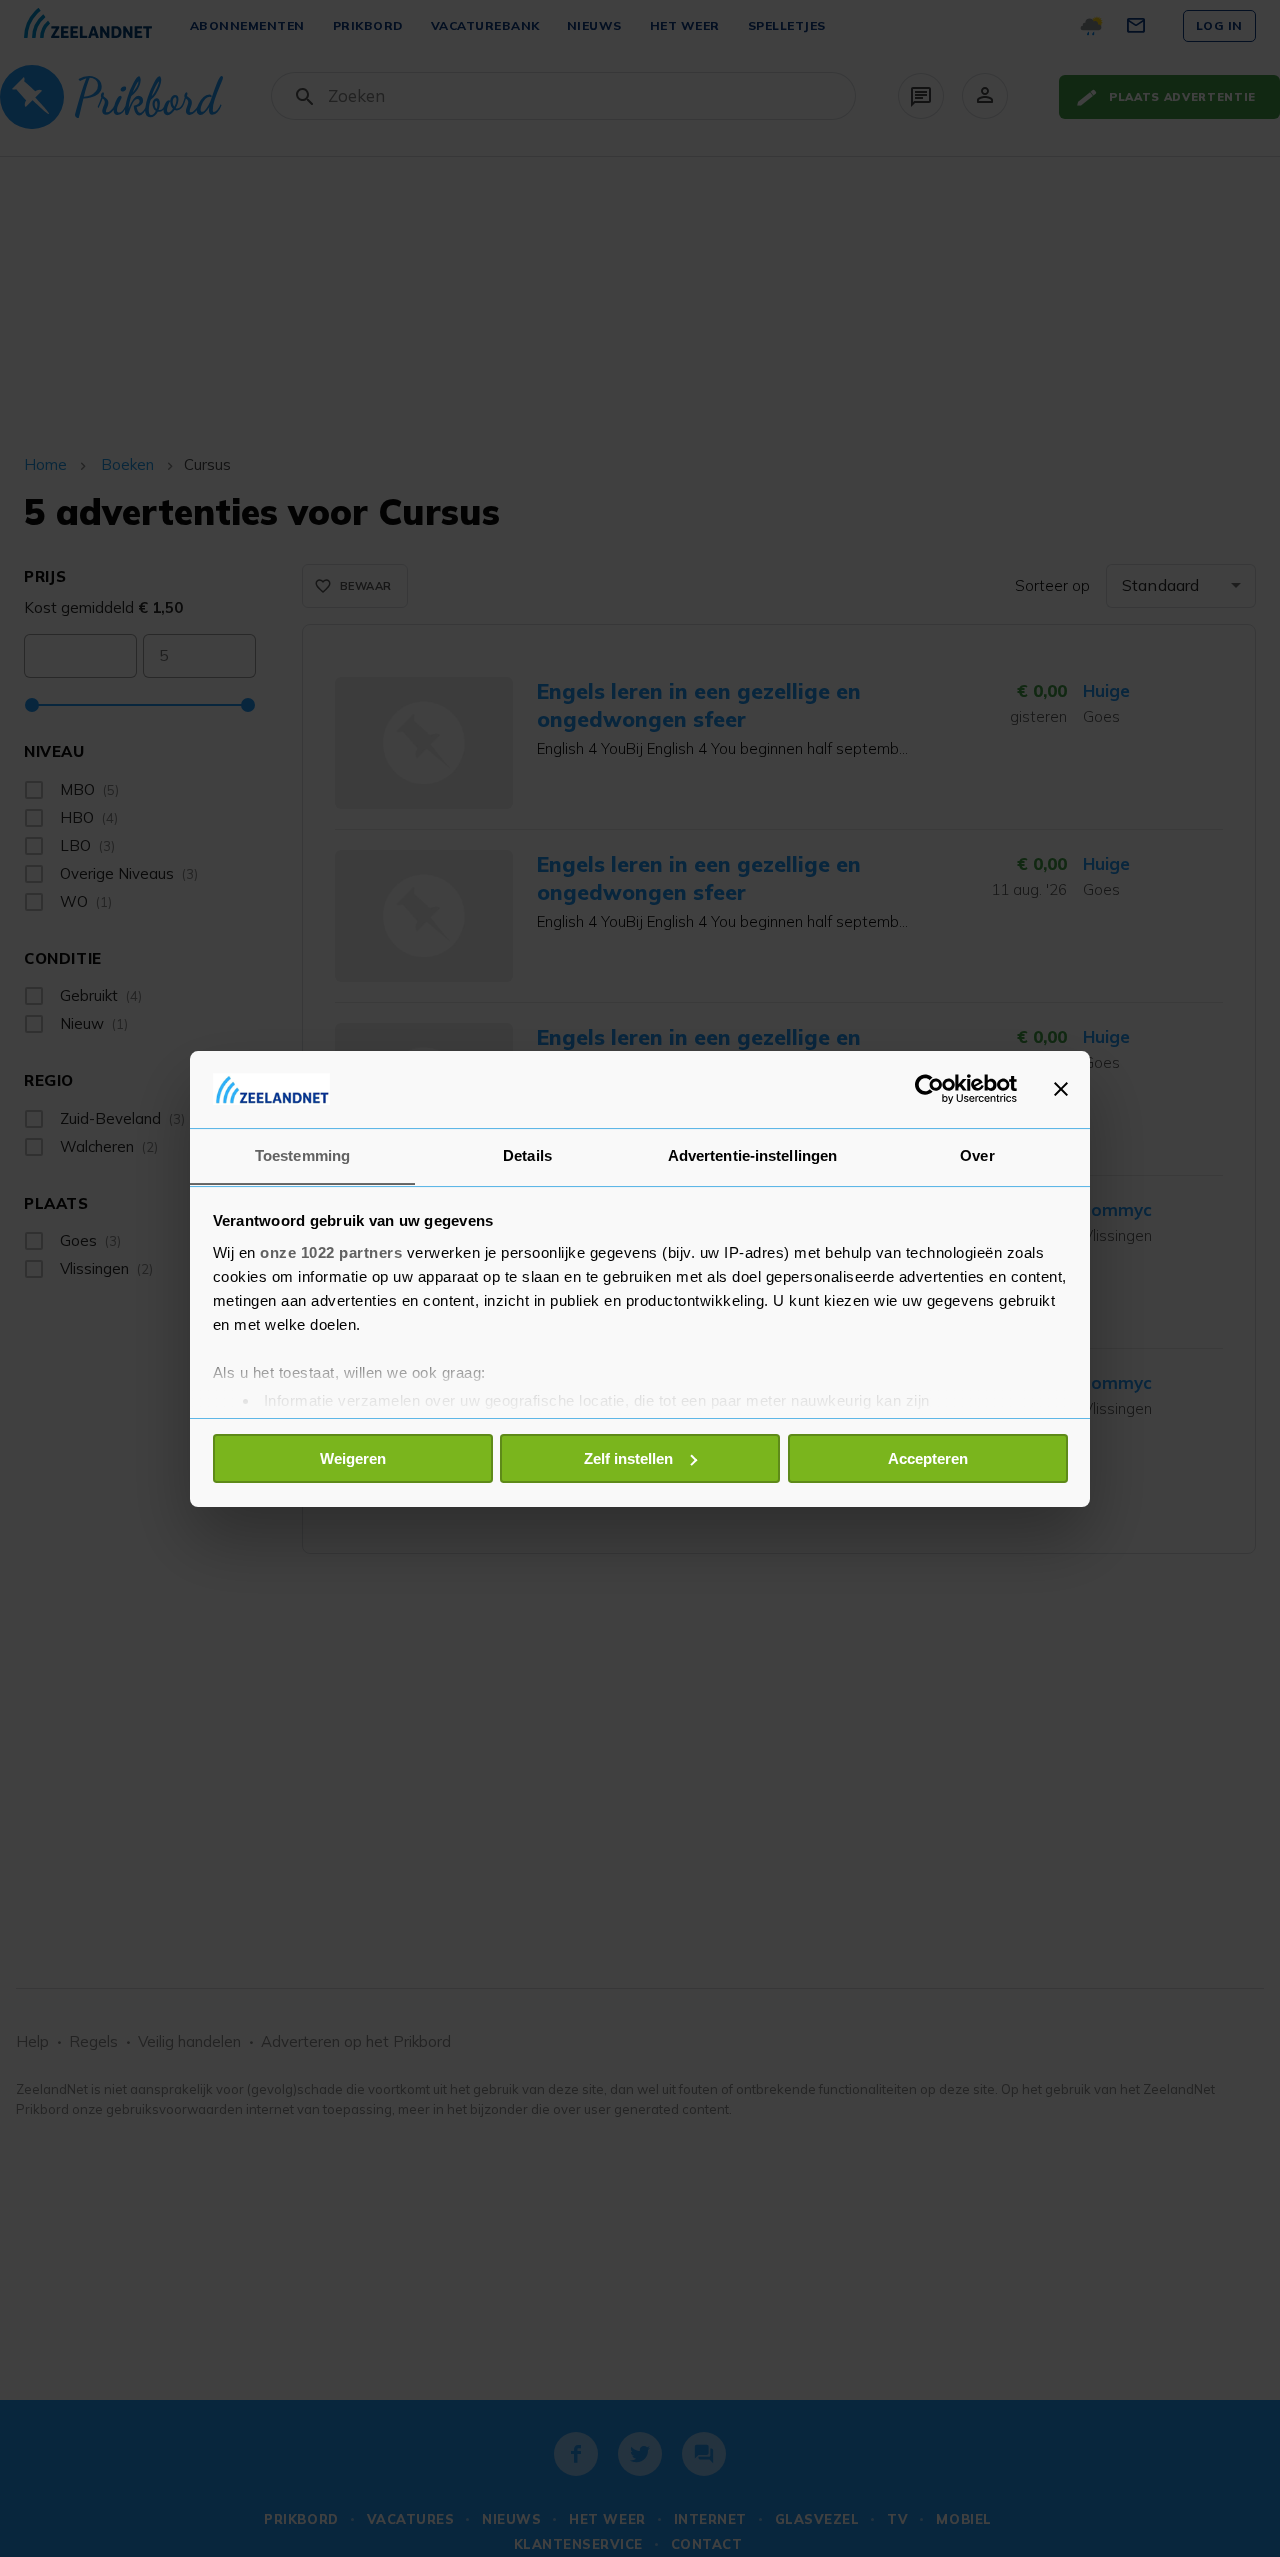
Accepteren (928, 1458)
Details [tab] (527, 1154)
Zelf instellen (628, 1458)
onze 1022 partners (331, 1251)
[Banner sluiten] (1061, 1089)
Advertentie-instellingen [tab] (752, 1154)
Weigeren (353, 1458)
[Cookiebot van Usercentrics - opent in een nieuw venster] (929, 1089)
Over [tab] (977, 1154)
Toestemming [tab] (302, 1154)
